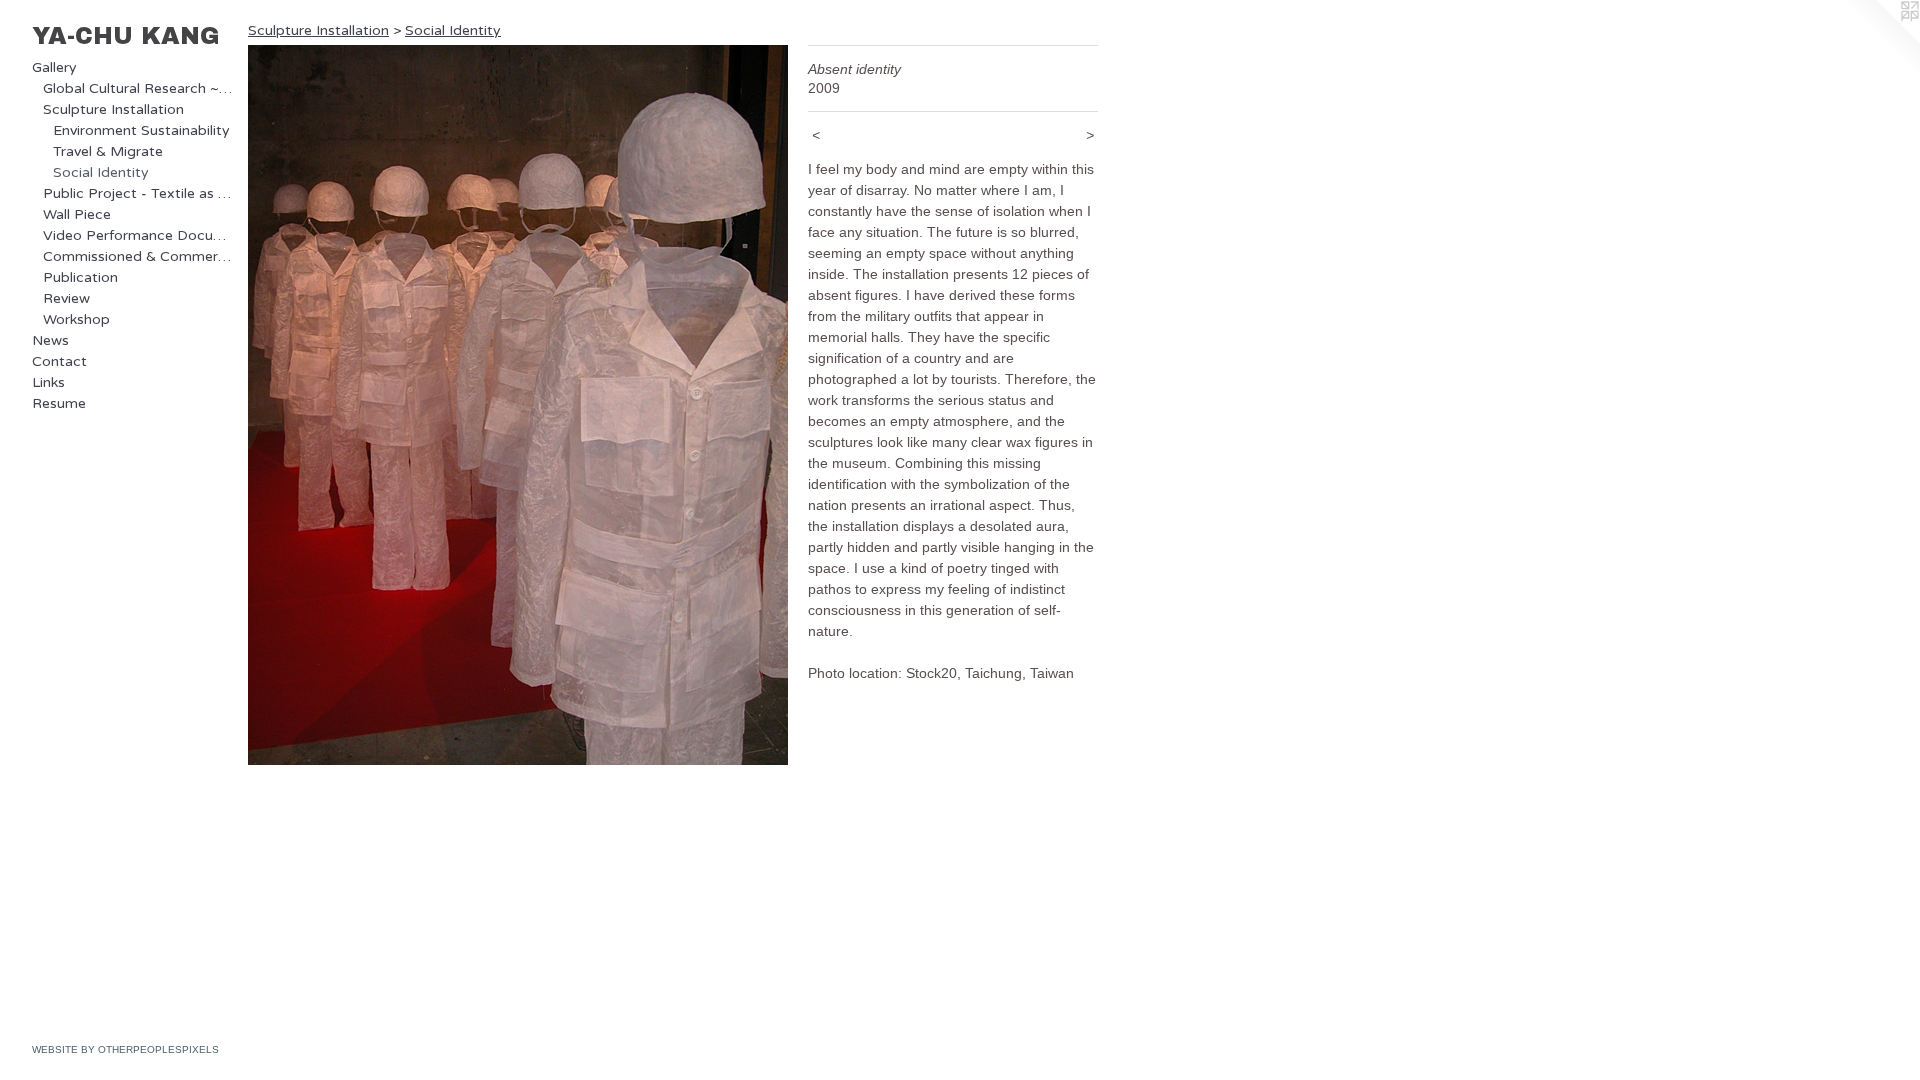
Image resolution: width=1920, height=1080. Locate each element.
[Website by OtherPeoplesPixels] (1880, 40)
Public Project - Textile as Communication (138, 193)
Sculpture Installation (113, 109)
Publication (80, 277)
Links (48, 382)
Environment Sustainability (141, 130)
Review (66, 298)
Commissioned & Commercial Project (138, 256)
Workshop (76, 319)
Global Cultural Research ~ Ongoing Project (138, 88)
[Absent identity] (518, 405)
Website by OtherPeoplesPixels (125, 1049)
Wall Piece (77, 214)
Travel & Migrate (108, 151)
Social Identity (101, 172)
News (50, 340)
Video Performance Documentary (138, 235)
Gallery (54, 67)
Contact (59, 361)
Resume (59, 403)
